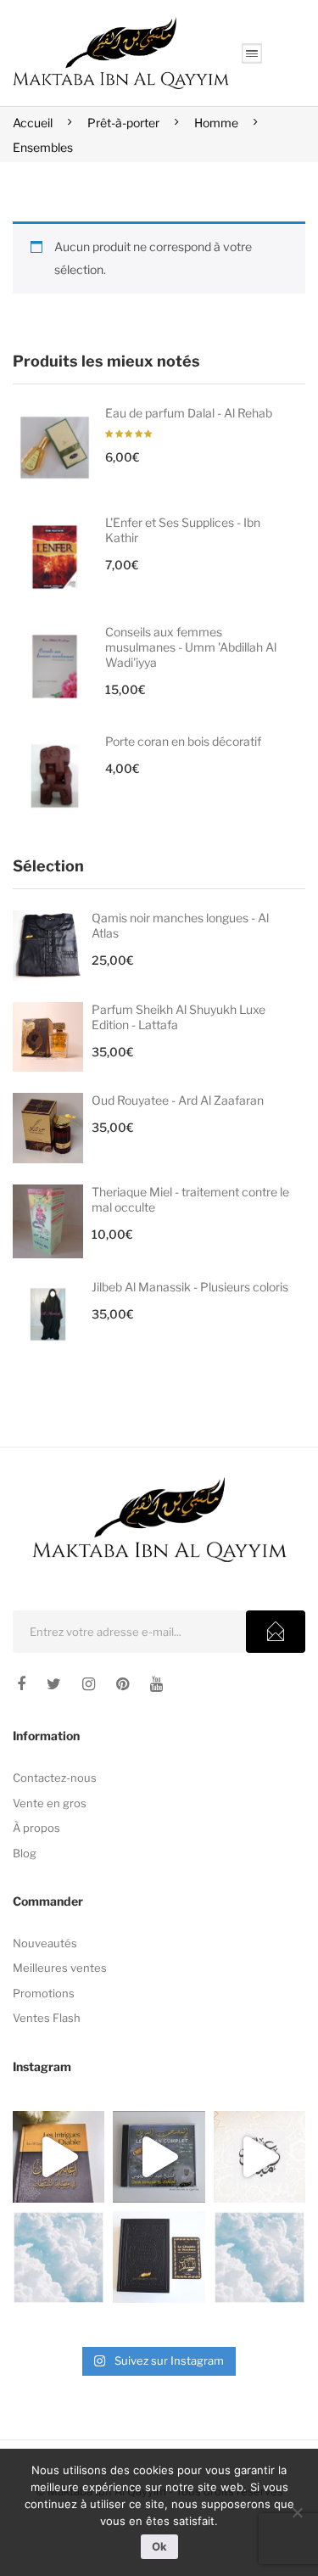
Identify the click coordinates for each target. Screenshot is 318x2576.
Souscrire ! (276, 1632)
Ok (159, 2546)
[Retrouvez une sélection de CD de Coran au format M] (159, 2157)
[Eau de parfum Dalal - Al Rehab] (55, 448)
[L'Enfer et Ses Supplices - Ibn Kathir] (55, 557)
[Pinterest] (123, 1684)
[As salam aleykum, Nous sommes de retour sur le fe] (259, 2257)
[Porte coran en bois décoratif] (55, 776)
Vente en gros (50, 1803)
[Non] (297, 2512)
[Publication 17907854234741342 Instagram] (59, 2257)
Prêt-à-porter (123, 123)
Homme (216, 123)
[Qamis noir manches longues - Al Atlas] (48, 946)
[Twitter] (54, 1684)
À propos (36, 1828)
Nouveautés (45, 1943)
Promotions (44, 1993)
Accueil (33, 123)
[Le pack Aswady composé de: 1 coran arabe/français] (159, 2257)
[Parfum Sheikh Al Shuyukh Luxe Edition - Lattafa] (48, 1037)
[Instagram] (89, 1684)
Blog (25, 1853)
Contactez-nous (55, 1778)
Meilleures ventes (60, 1968)
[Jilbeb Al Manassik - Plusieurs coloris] (48, 1315)
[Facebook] (21, 1684)
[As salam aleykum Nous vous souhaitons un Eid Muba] (259, 2157)
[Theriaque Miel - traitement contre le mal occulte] (48, 1221)
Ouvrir (252, 53)
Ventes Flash (47, 2018)
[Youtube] (156, 1684)
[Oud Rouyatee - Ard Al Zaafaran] (48, 1128)
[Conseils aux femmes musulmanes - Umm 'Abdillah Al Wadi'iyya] (55, 666)
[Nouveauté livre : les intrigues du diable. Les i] (59, 2157)
